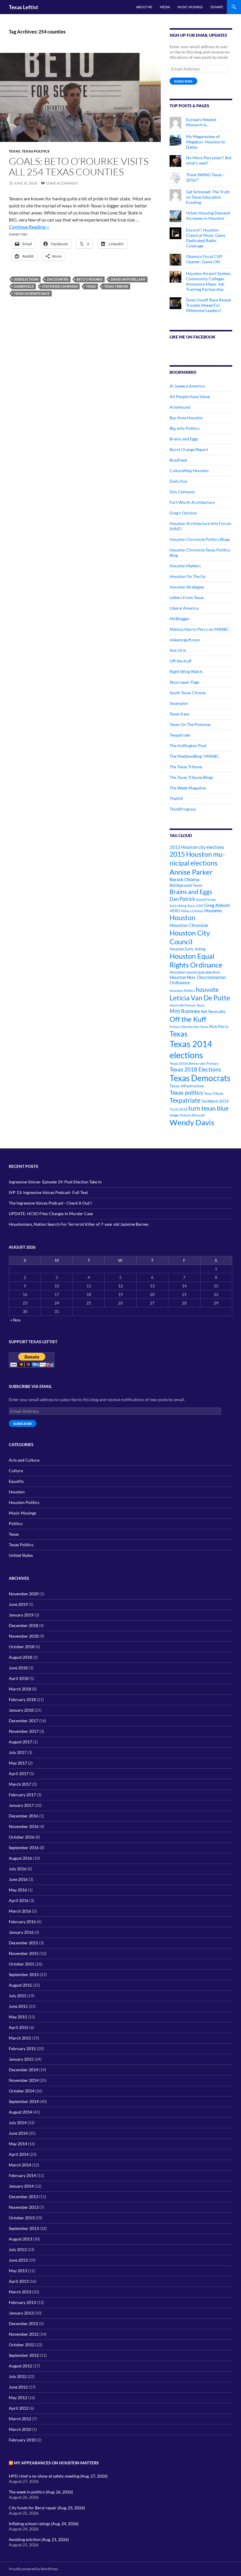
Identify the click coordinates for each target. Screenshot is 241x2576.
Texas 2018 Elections (195, 1069)
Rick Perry (219, 1026)
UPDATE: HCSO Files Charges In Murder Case (51, 1214)
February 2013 (22, 2302)
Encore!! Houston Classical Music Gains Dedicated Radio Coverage (206, 238)
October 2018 (22, 1647)
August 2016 (20, 1858)
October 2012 (22, 2345)
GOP (200, 906)
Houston (183, 918)
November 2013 (24, 2207)
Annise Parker (191, 872)
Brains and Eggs (184, 439)
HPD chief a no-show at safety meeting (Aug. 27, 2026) (58, 2476)
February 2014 (22, 2175)
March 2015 (20, 2038)
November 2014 (24, 2080)
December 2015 (24, 1943)
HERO (175, 911)
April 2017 (19, 1773)
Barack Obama (184, 879)
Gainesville (24, 286)
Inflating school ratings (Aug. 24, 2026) (44, 2524)
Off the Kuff (181, 661)
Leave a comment (62, 183)
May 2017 (18, 1763)
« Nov (15, 1320)
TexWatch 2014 (215, 1101)
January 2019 (21, 1615)
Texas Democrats (200, 1078)
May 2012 (18, 2398)
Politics (16, 1523)
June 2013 (18, 2260)
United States (21, 1555)
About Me (144, 7)
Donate (217, 7)
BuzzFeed (178, 460)
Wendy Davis (192, 1122)
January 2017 (21, 1805)
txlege (174, 1115)
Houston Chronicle (189, 925)
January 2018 (21, 1710)
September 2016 (24, 1848)
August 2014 (20, 2112)
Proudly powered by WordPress (33, 2569)
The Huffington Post (188, 746)
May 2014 (18, 2144)
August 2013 (20, 2239)
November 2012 (24, 2334)
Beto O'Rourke (90, 279)
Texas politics (186, 1092)
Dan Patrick (182, 899)
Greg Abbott (217, 905)
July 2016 (18, 1869)
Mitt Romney (185, 1011)
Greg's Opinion (183, 513)
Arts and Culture (24, 1460)
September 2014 (24, 2101)
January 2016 (21, 1932)
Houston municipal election (195, 972)
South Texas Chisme (188, 693)
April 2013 (19, 2281)
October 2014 (22, 2091)
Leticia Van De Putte (200, 998)
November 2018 (24, 1636)
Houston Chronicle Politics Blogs (200, 539)
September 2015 (24, 1974)
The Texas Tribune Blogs (191, 777)
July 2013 (18, 2249)
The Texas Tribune (186, 767)
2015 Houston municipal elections (197, 858)
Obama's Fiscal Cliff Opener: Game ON (204, 259)
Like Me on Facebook (193, 337)
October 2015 (22, 1964)
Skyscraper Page (184, 682)
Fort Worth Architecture (192, 502)
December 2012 (24, 2323)
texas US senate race (32, 293)
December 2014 (24, 2070)
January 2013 (21, 2313)
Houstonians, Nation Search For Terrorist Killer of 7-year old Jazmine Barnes (79, 1224)
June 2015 (18, 2006)
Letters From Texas (187, 597)
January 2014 (21, 2186)
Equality (16, 1481)
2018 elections (26, 279)
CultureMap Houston (189, 471)
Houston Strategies (187, 587)
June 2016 (18, 1879)
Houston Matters (185, 566)
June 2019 (18, 1604)
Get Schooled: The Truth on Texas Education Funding (208, 197)
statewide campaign (60, 286)
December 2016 (24, 1816)
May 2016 (18, 1890)
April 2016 (19, 1900)
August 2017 (20, 1742)
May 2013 (18, 2271)
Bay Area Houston (186, 418)
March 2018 (20, 1689)
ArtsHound (180, 407)
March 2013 (20, 2292)
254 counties (58, 279)
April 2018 (19, 1678)
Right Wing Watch (186, 671)
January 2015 (21, 2059)
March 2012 (20, 2419)
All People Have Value (190, 396)
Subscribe (183, 81)
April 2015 (19, 2027)
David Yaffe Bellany (128, 279)
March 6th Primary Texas (187, 1005)
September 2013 (24, 2228)
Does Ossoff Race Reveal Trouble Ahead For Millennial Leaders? (209, 305)
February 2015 (22, 2048)
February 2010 (22, 2440)
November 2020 (24, 1594)
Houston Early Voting (188, 949)
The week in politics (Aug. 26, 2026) (41, 2492)
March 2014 (20, 2165)
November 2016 (24, 1826)
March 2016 (20, 1911)
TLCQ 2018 (179, 1109)
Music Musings (190, 7)
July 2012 (18, 2376)
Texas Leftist (24, 7)
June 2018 (18, 1668)
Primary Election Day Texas (189, 1027)
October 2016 (22, 1837)
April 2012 (19, 2408)
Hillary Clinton (192, 911)
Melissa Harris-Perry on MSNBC (199, 629)
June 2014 (18, 2133)
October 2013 (22, 2218)
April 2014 (19, 2154)
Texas (15, 151)
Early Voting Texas (183, 906)
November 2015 (24, 1953)
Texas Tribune (116, 286)
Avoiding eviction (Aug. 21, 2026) (39, 2539)
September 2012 (24, 2355)
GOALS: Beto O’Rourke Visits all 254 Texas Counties (79, 166)
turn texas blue (209, 1108)
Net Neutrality (213, 1012)
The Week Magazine (188, 788)
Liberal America (184, 608)
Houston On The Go (188, 576)
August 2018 (20, 1657)
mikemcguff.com (185, 640)
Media (165, 7)
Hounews (213, 911)
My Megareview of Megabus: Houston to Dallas (206, 142)
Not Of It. (178, 650)
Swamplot (179, 703)
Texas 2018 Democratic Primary (194, 1063)
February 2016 (22, 1922)
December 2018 (24, 1625)
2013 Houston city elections (197, 847)
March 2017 (20, 1784)
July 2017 (18, 1752)
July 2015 (18, 1996)
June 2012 (18, 2387)
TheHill (176, 798)
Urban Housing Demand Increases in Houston (208, 215)
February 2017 (22, 1795)
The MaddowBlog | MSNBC (194, 756)
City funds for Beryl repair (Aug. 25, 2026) (47, 2508)
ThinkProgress (183, 809)
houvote (207, 990)
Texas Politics (36, 151)
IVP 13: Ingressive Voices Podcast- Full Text (48, 1192)
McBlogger (180, 619)
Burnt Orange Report (189, 449)
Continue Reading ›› (29, 227)
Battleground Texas (186, 885)
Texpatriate (180, 735)
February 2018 (22, 1699)
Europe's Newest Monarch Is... (201, 122)
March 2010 (20, 2429)
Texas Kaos (180, 714)
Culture (16, 1471)
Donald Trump (206, 899)
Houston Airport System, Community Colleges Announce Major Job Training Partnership (209, 281)
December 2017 (24, 1721)
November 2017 (24, 1731)
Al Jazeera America (187, 386)
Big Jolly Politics (185, 428)
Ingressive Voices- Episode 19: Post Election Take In (55, 1182)
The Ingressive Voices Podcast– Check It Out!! (51, 1203)
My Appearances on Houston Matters (56, 2463)
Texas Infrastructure (187, 1086)
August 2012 (20, 2366)
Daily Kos (178, 481)
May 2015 (18, 2017)
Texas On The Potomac (190, 724)
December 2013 (24, 2197)
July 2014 (18, 2123)
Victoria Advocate (192, 1115)
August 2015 (20, 1985)
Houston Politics (182, 991)
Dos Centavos (182, 492)
